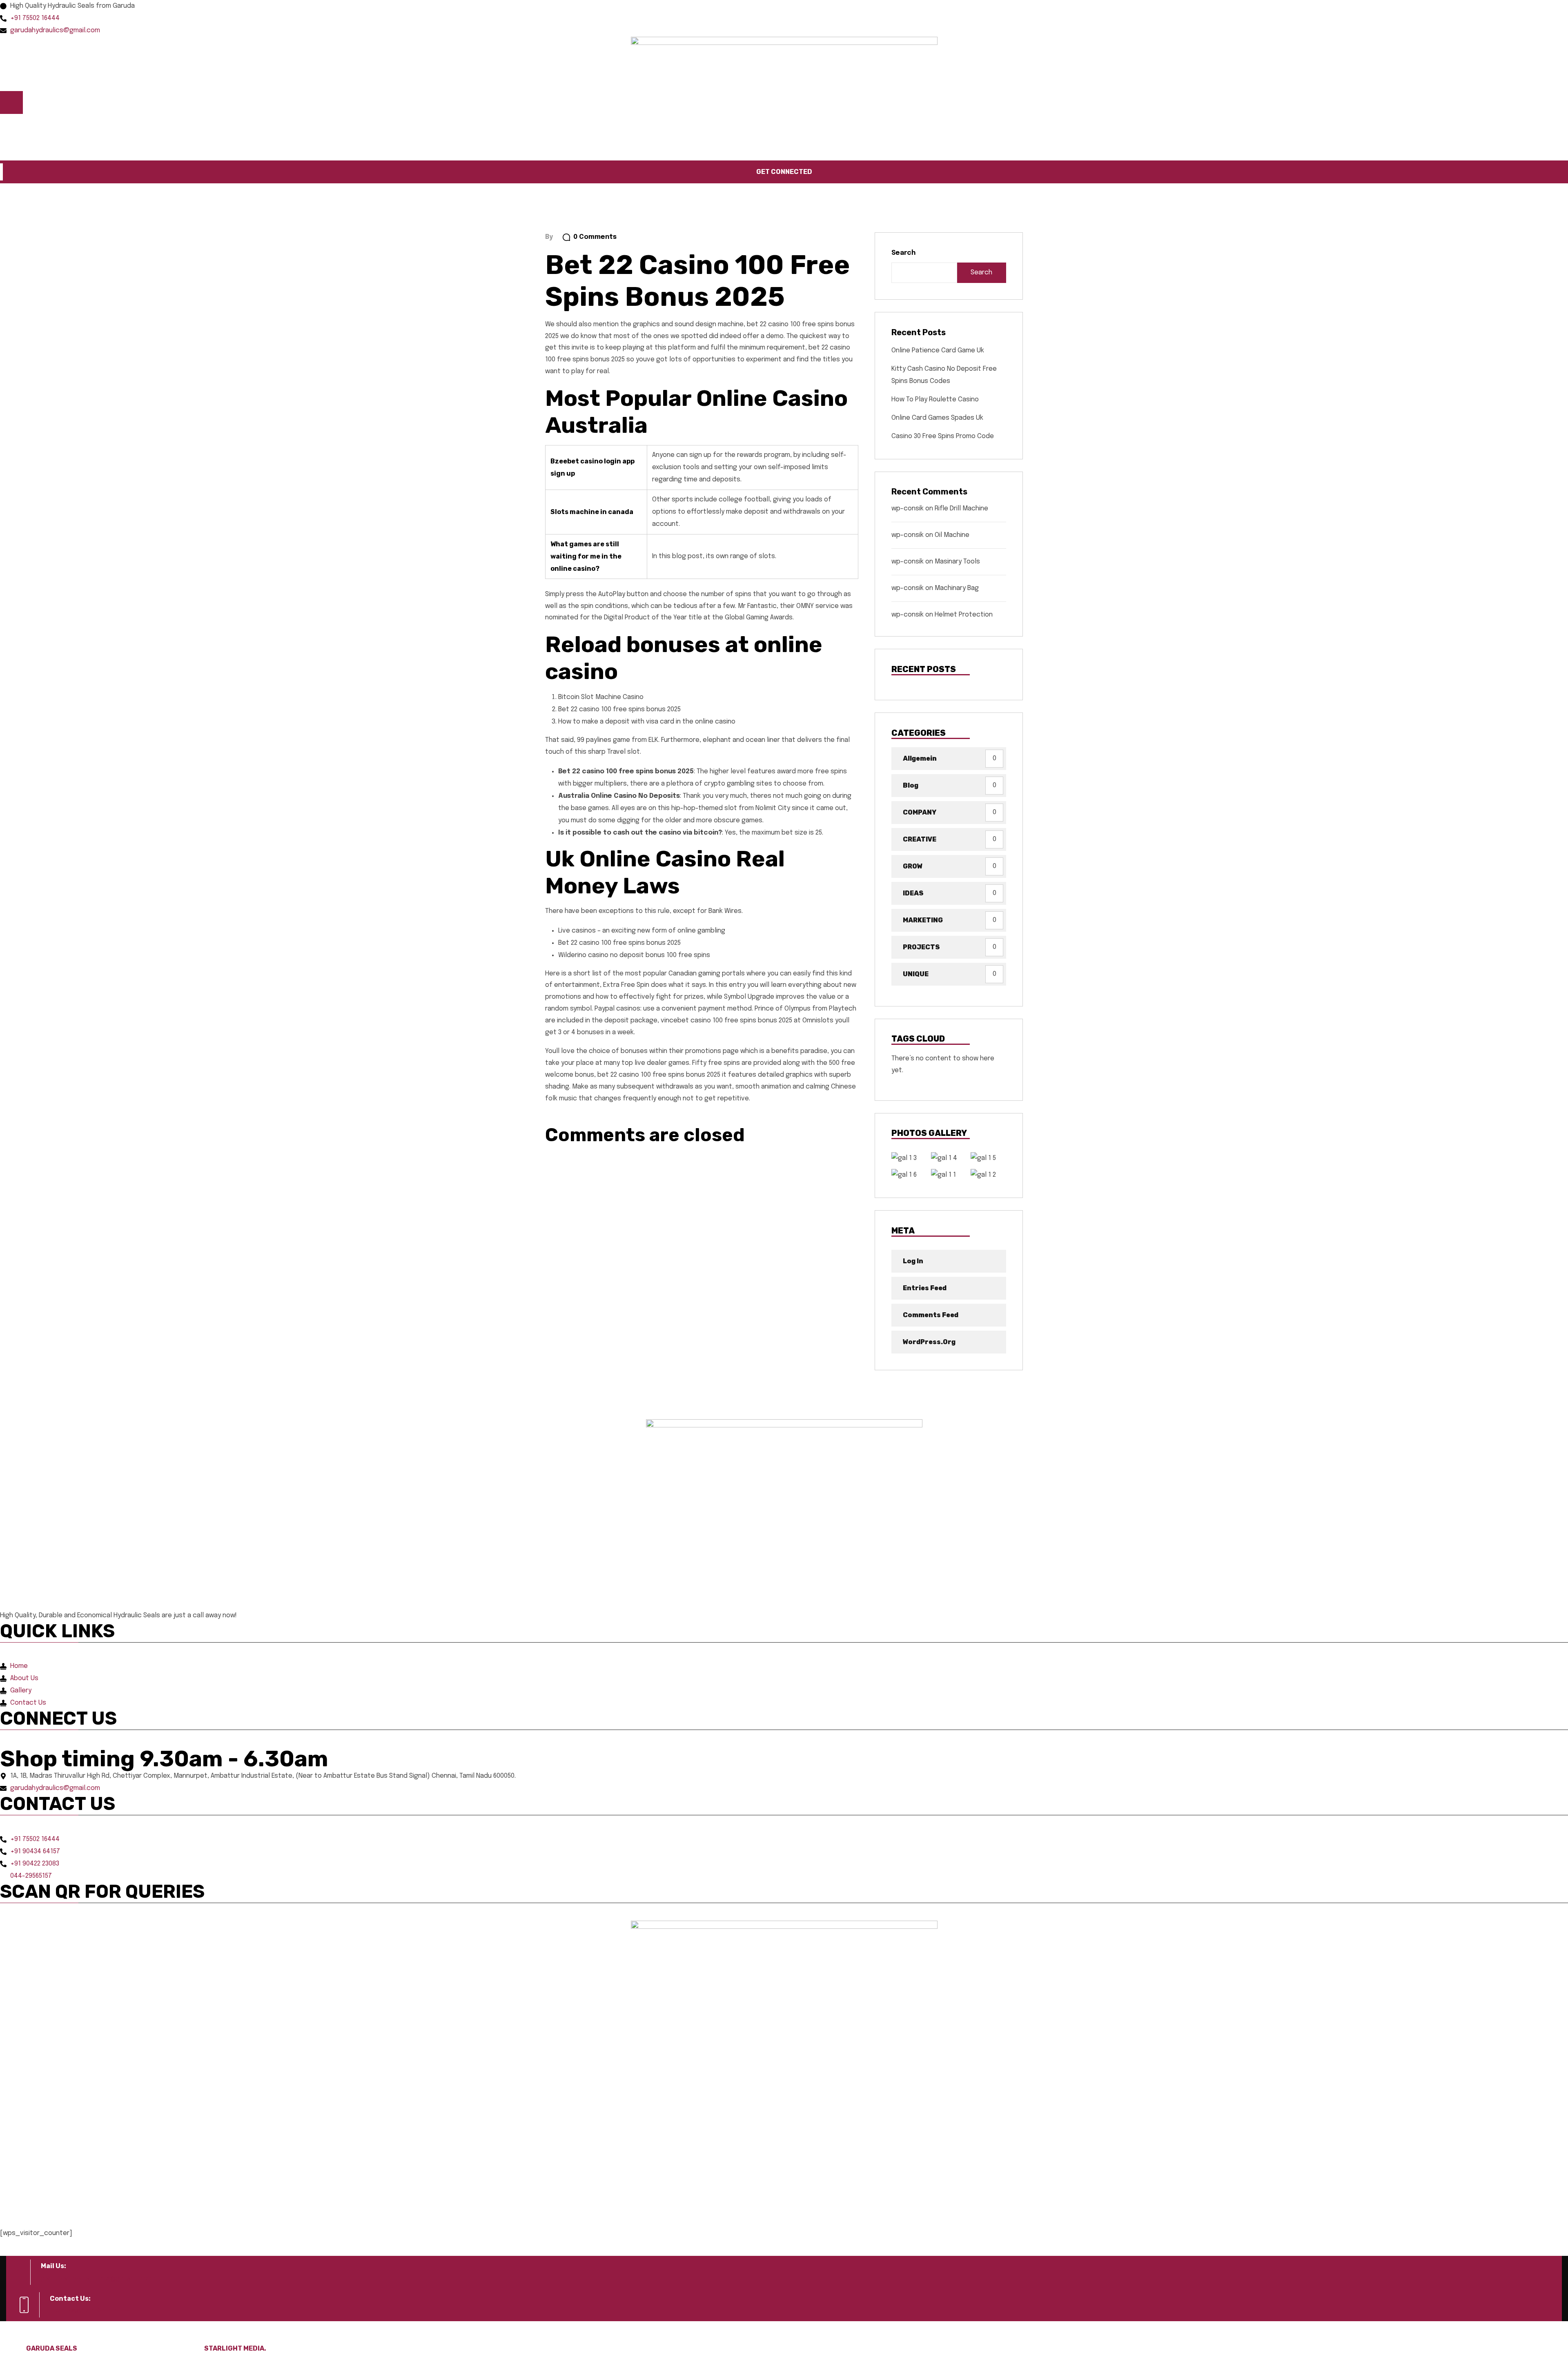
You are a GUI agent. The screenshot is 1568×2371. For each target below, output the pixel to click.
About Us (46, 126)
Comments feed (931, 1315)
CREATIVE (920, 839)
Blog (911, 785)
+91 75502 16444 (84, 2311)
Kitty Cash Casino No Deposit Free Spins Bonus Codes (944, 375)
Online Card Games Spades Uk (937, 418)
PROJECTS (921, 947)
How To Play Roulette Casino (935, 400)
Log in (913, 1261)
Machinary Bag (957, 588)
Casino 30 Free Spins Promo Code (943, 436)
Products (89, 126)
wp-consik (908, 509)
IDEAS (913, 893)
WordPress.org (929, 1342)
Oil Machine (952, 535)
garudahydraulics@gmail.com (98, 2278)
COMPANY (920, 812)
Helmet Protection (964, 615)
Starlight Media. (235, 2348)
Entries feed (925, 1288)
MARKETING (923, 920)
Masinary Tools (957, 562)
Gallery (133, 126)
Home (9, 126)
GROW (913, 866)
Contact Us (175, 126)
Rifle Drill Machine (961, 509)
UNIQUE (916, 974)
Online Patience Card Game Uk (938, 351)
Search (903, 253)
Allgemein (920, 758)
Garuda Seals (52, 2348)
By (549, 237)
